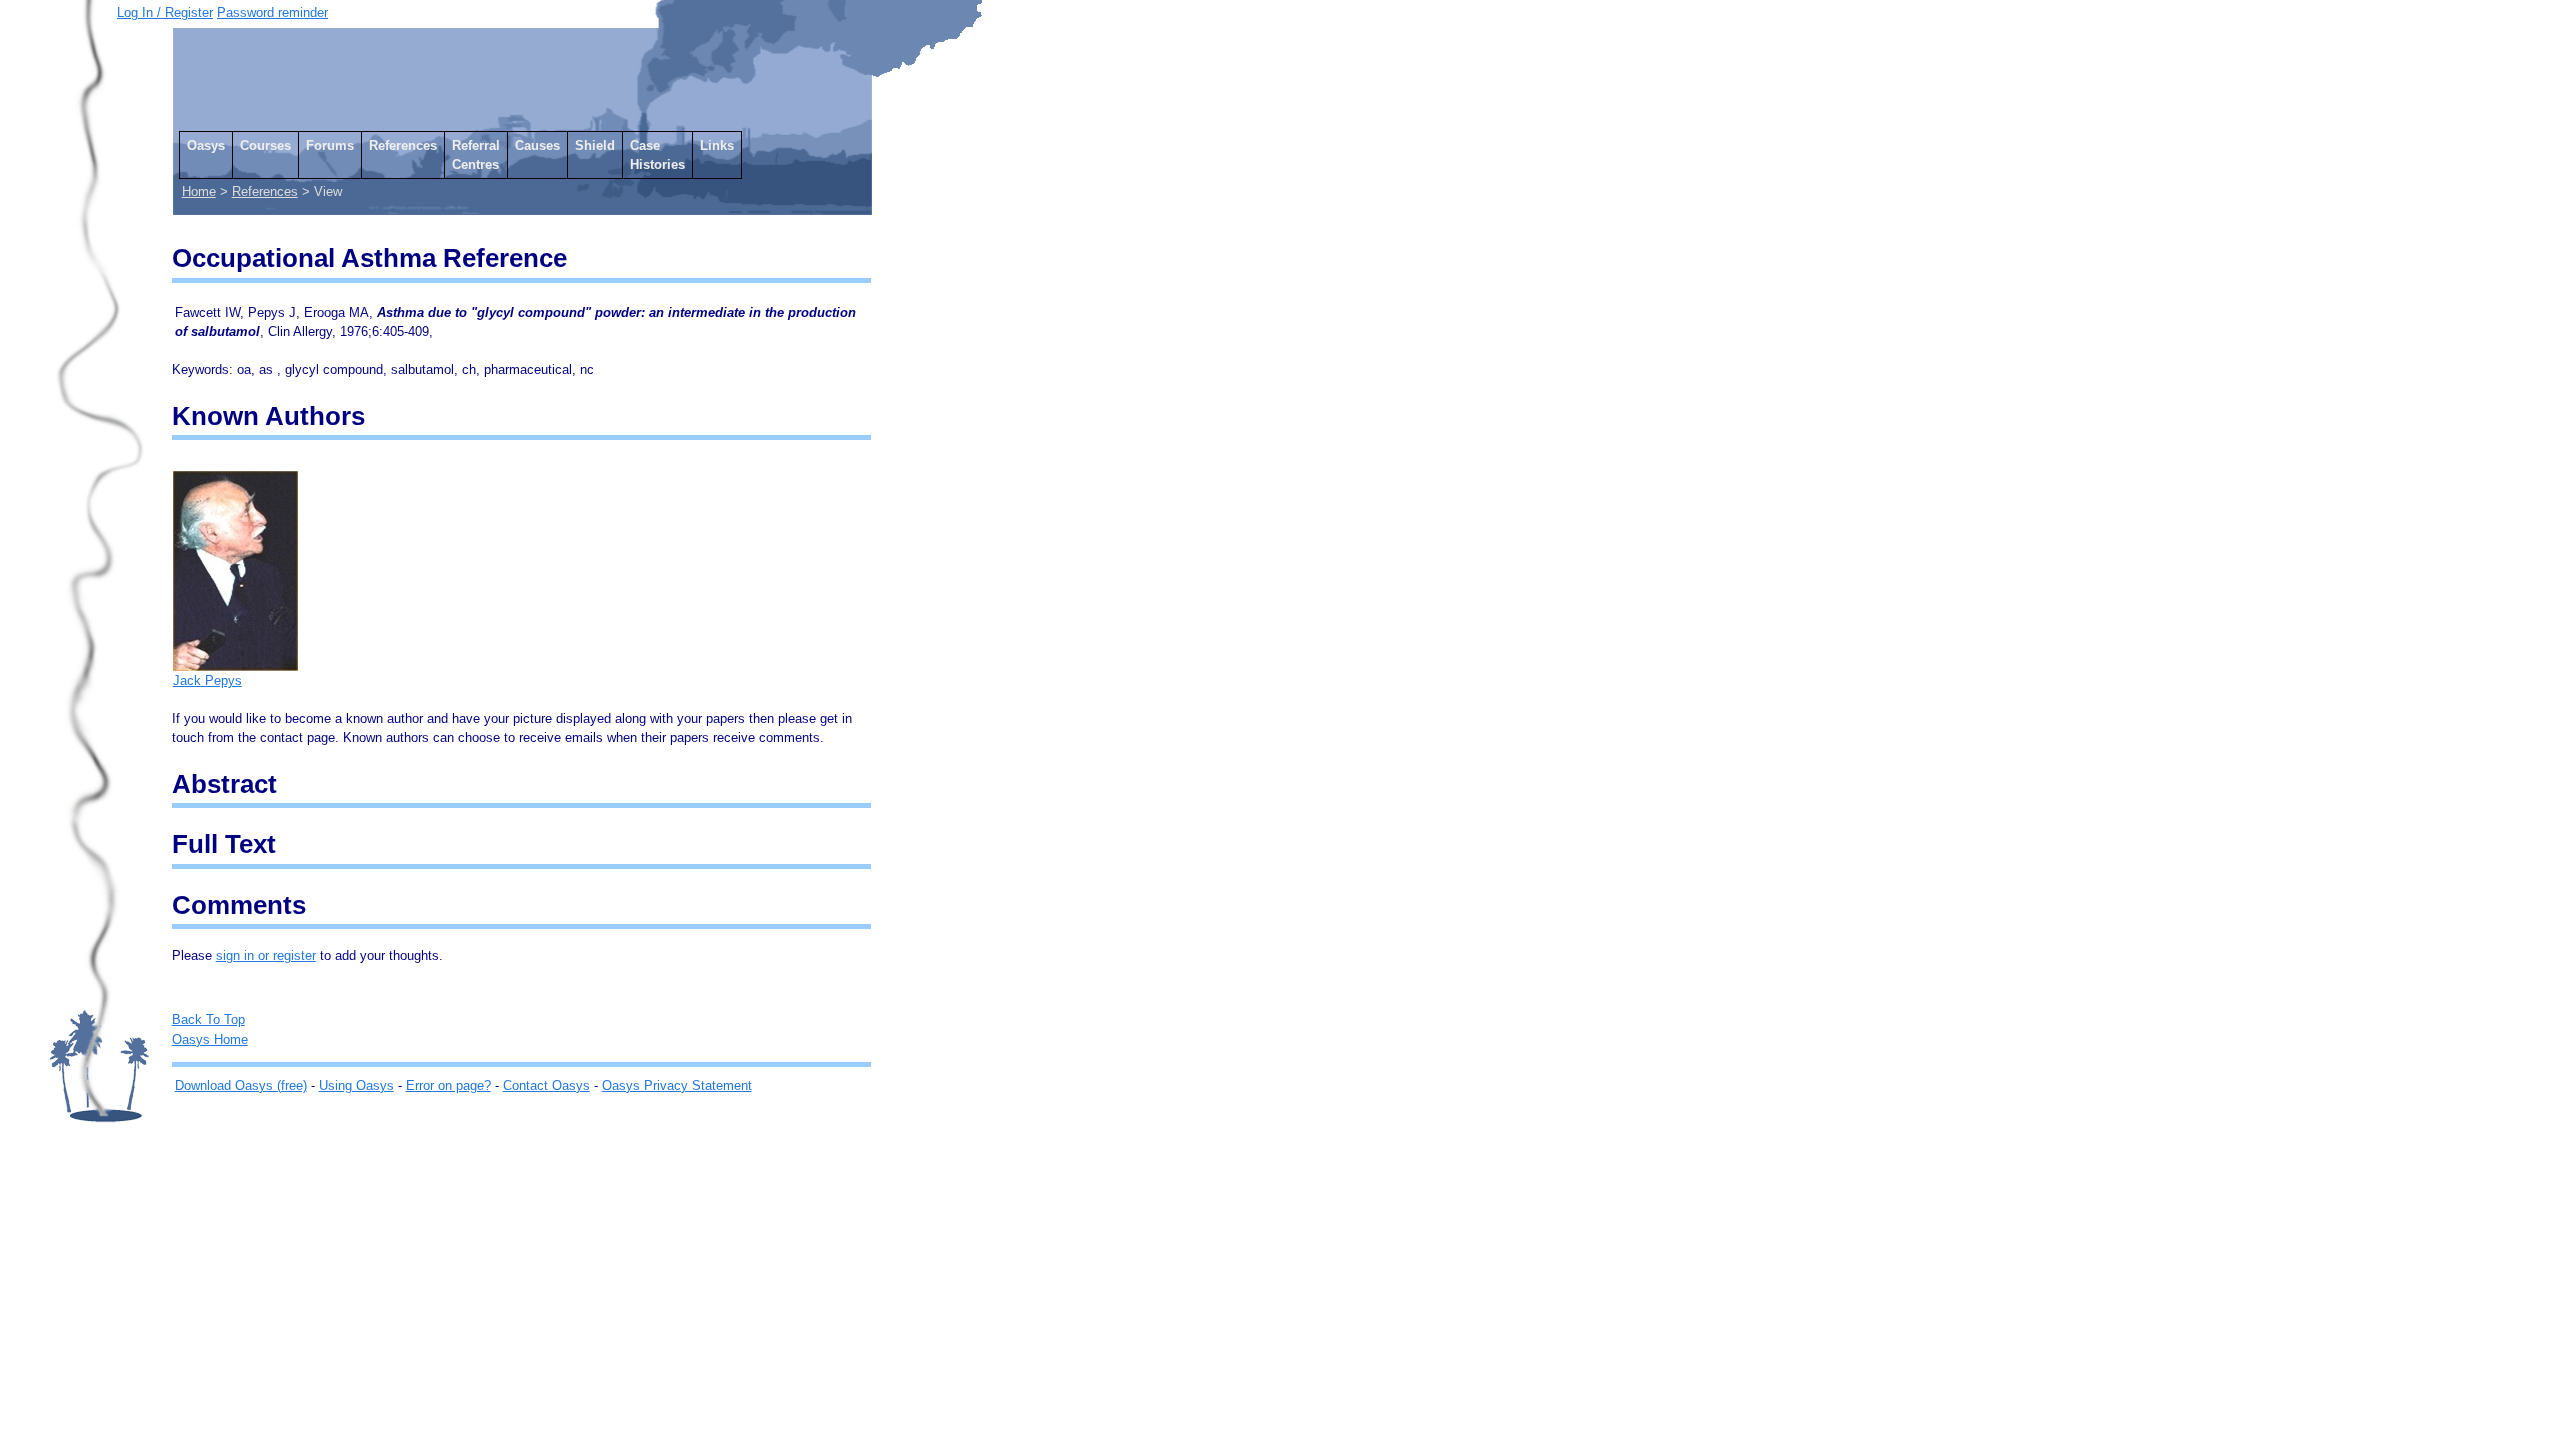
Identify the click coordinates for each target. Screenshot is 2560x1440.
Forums (330, 145)
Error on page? (448, 1085)
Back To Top (208, 1019)
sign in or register (266, 955)
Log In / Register (165, 12)
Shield (595, 145)
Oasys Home (210, 1039)
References (403, 145)
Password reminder (272, 12)
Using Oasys (356, 1085)
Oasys (206, 145)
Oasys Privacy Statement (677, 1085)
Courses (265, 145)
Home (199, 191)
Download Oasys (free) (241, 1085)
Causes (537, 145)
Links (717, 145)
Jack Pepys (207, 680)
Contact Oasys (546, 1085)
